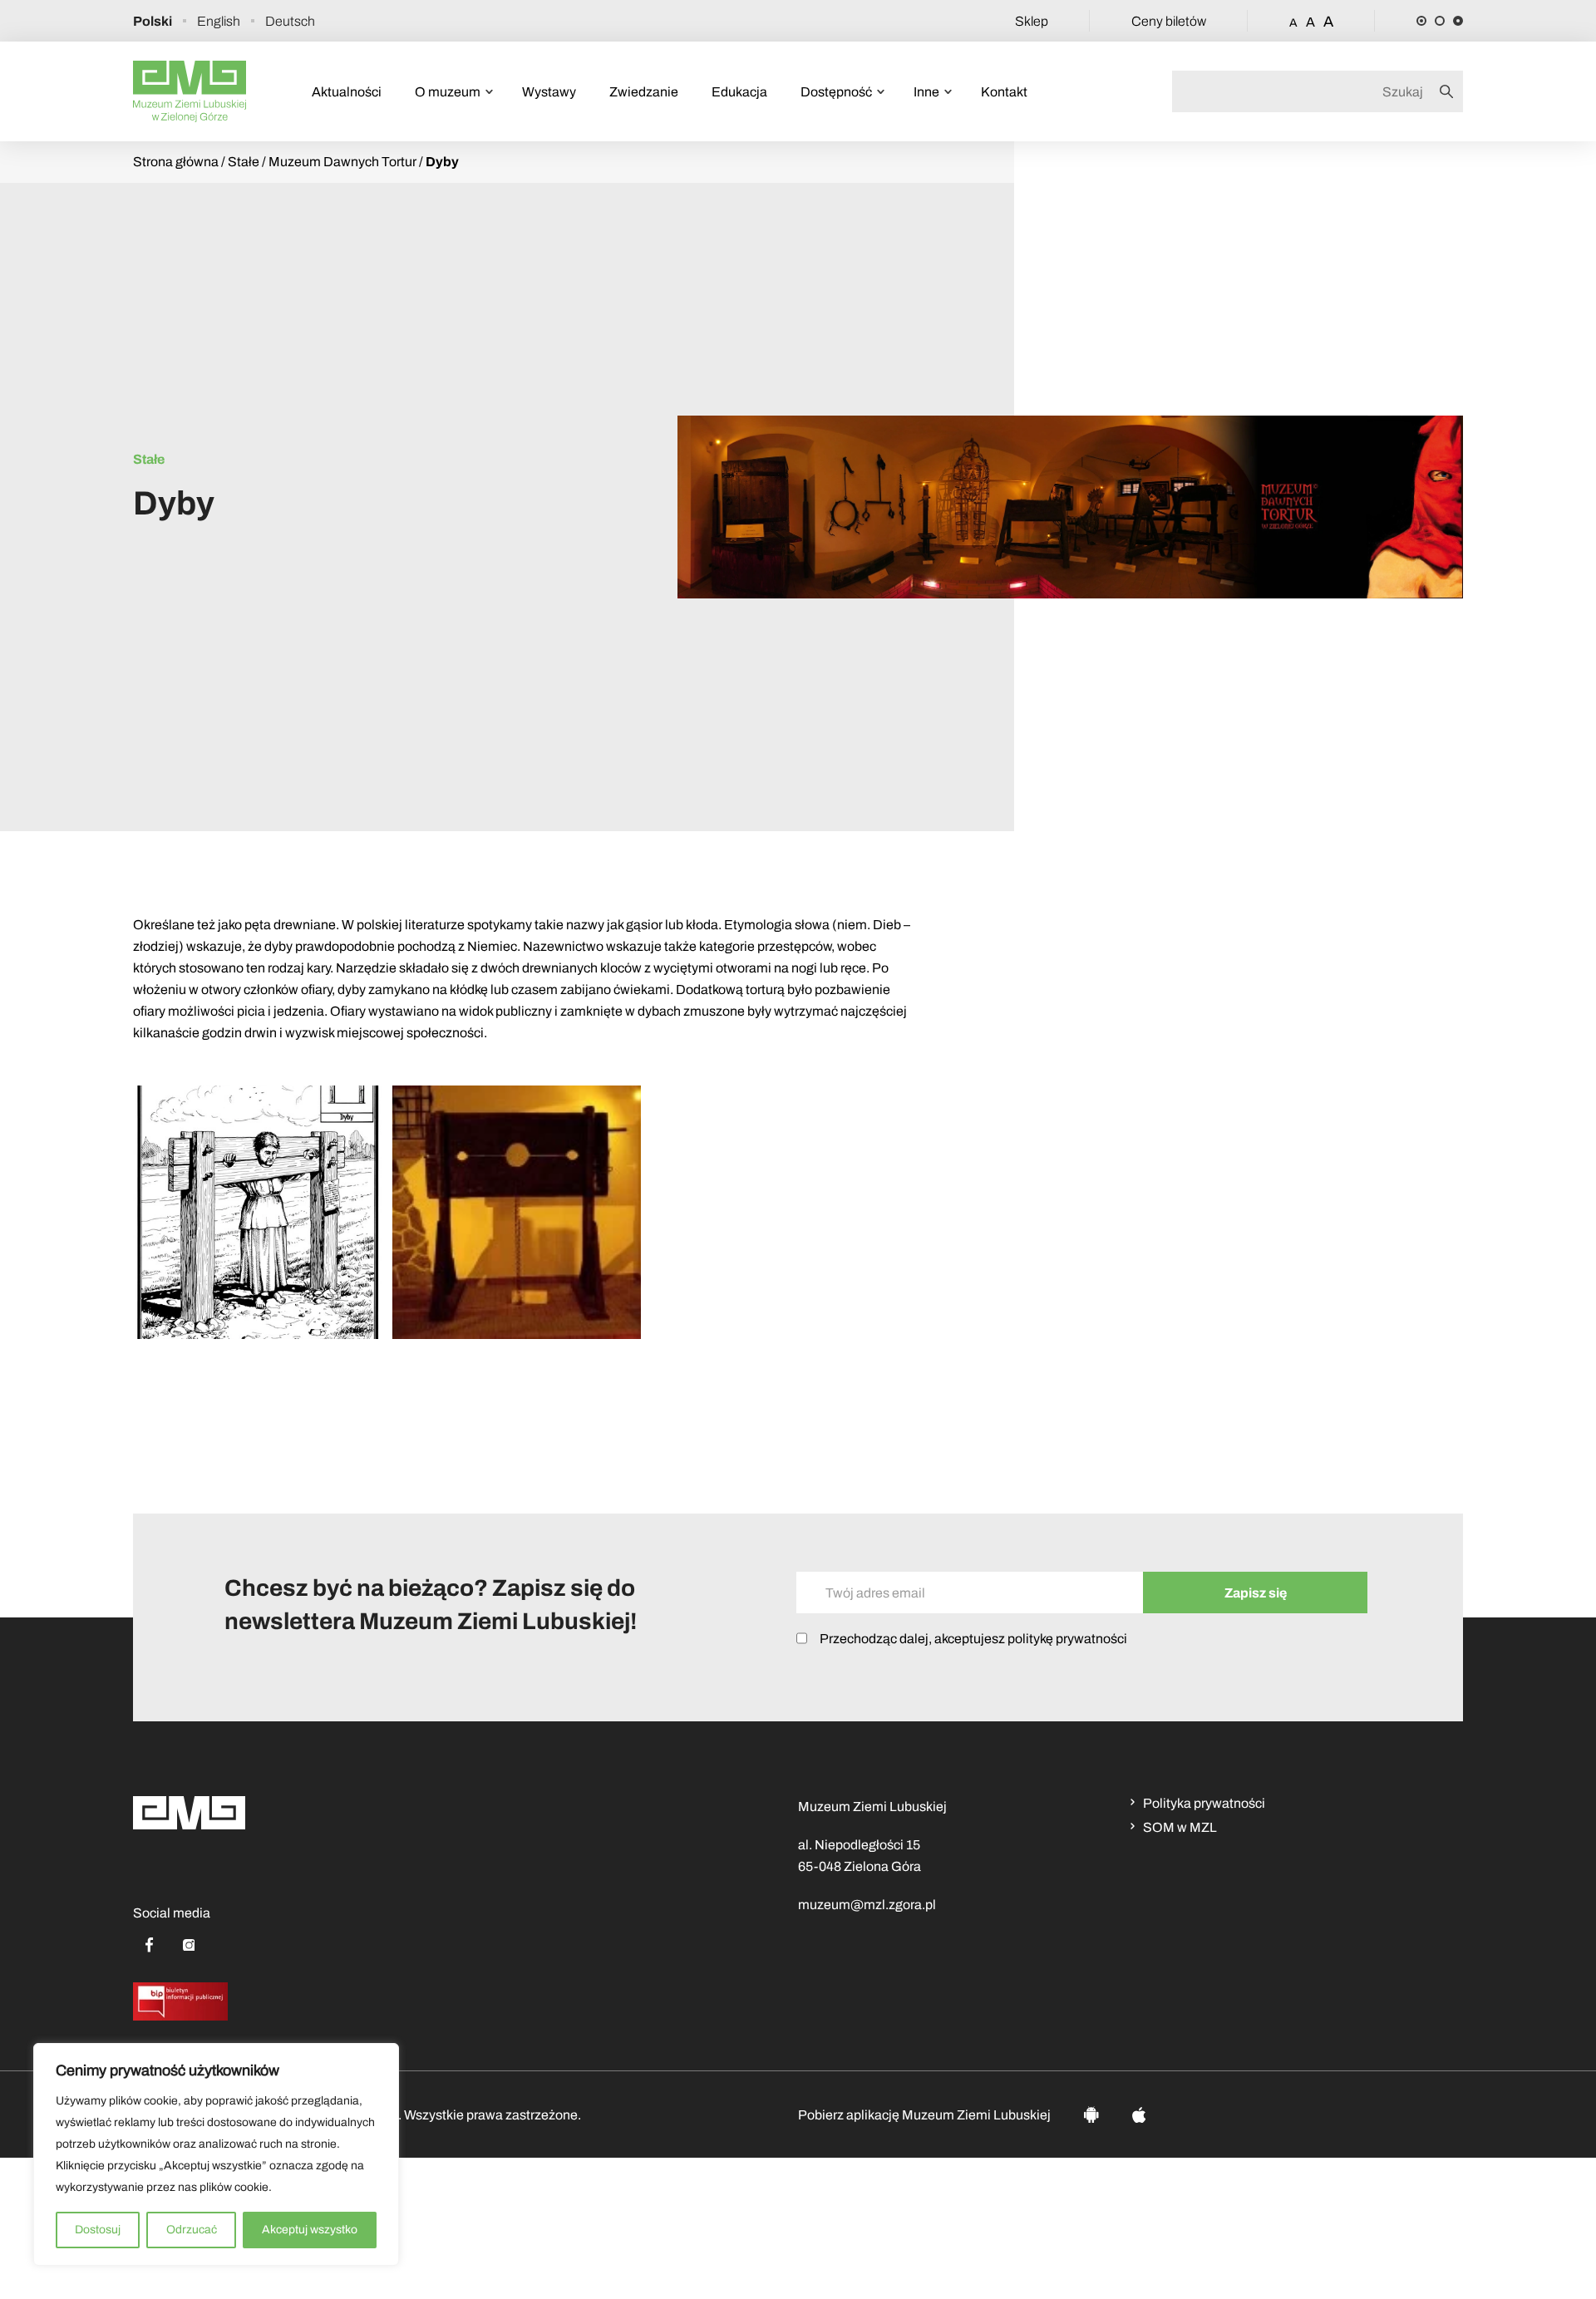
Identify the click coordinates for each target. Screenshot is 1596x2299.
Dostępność (836, 92)
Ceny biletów (1169, 21)
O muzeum (448, 92)
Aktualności (347, 92)
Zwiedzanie (644, 92)
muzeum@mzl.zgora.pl (867, 1905)
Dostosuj (98, 2230)
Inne (926, 92)
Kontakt (1004, 92)
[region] (216, 2154)
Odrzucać (192, 2230)
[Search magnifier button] (1451, 91)
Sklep (1032, 21)
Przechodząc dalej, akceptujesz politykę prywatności (973, 1639)
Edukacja (739, 92)
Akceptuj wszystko (310, 2230)
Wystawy (549, 92)
